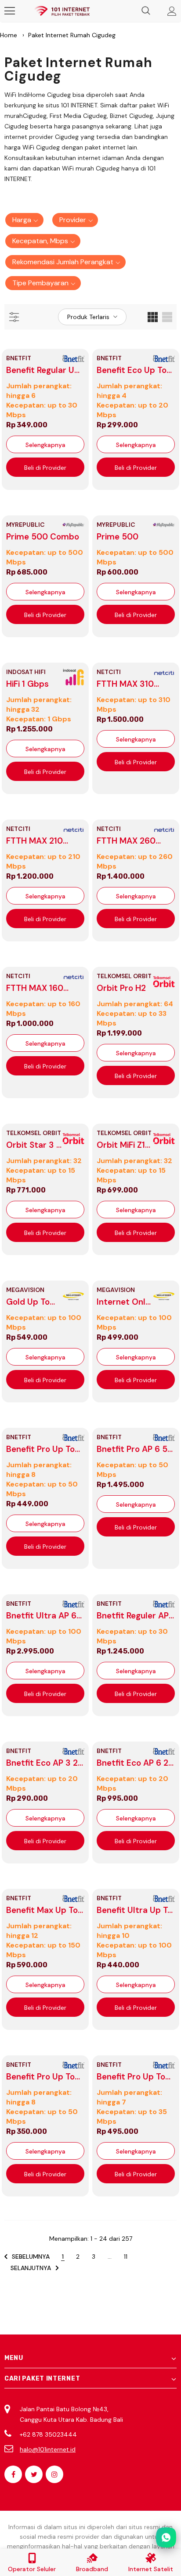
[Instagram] (54, 2474)
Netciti (109, 672)
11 (126, 2257)
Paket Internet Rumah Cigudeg (72, 35)
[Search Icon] (146, 11)
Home (9, 35)
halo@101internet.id (48, 2449)
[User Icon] (172, 11)
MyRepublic (25, 525)
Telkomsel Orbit (124, 976)
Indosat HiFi (26, 672)
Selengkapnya (45, 445)
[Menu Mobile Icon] (10, 11)
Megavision (25, 1290)
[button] (24, 220)
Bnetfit (19, 358)
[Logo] (62, 11)
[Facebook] (13, 2474)
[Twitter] (34, 2474)
